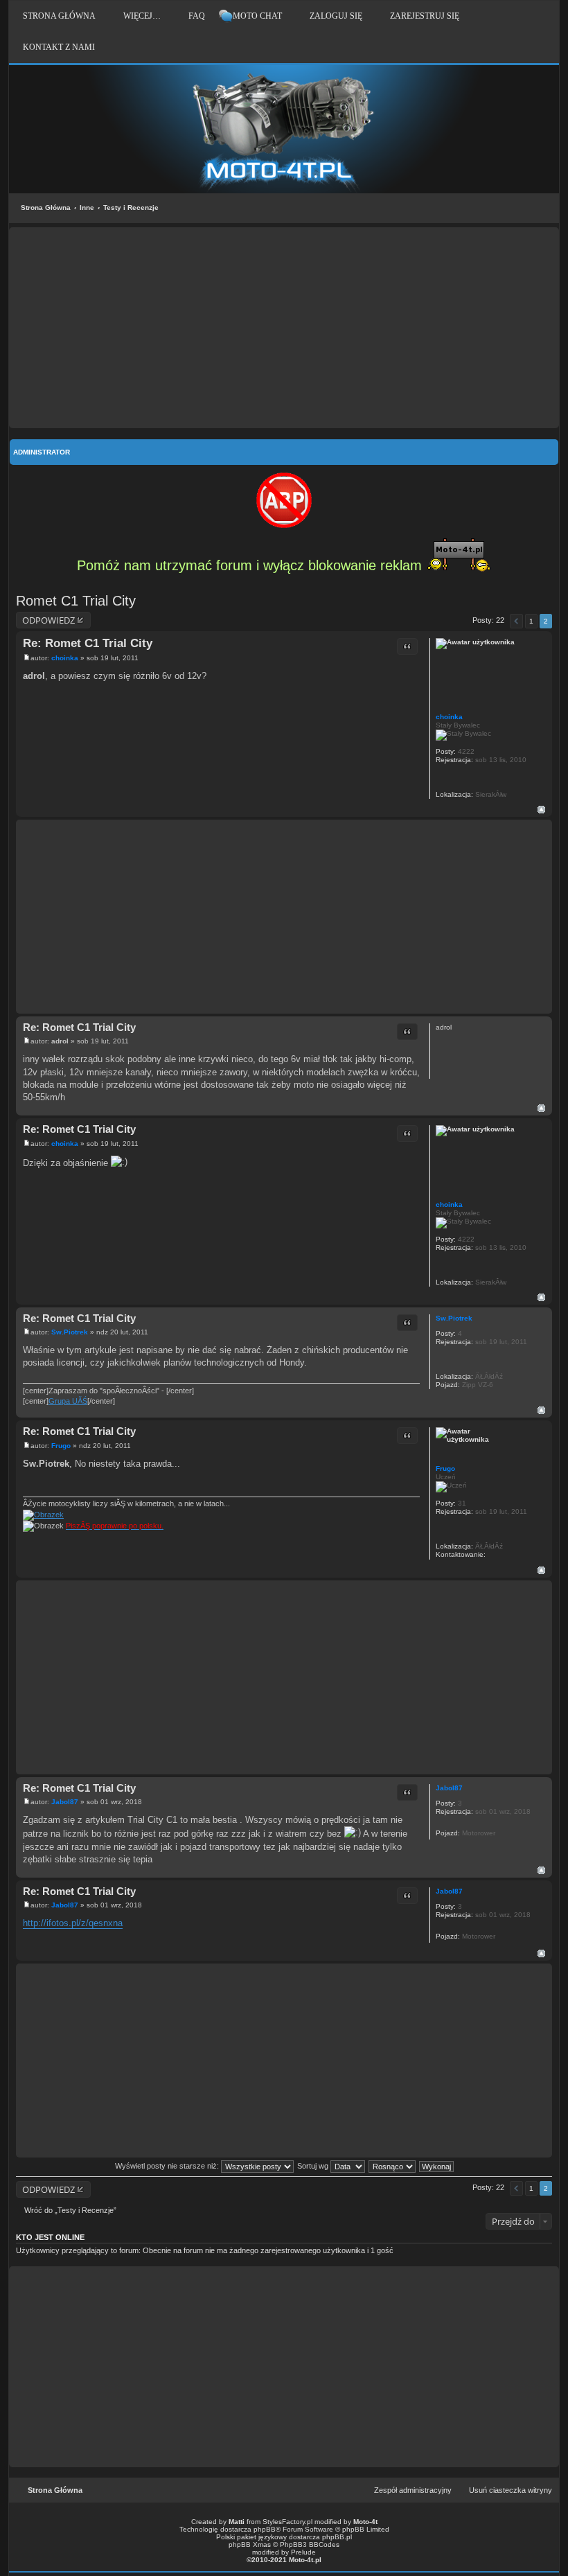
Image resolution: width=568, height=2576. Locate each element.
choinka (449, 717)
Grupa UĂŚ (68, 1401)
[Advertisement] (284, 328)
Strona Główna (46, 208)
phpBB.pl (337, 2537)
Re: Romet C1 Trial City (88, 643)
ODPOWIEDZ (48, 620)
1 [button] (531, 621)
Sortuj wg (314, 2166)
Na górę (541, 810)
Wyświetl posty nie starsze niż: (168, 2166)
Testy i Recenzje (131, 208)
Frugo (445, 1468)
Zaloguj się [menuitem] (336, 16)
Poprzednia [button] (516, 621)
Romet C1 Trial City (76, 601)
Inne (87, 208)
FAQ (197, 16)
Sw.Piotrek (454, 1318)
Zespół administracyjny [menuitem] (413, 2490)
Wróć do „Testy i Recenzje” (70, 2210)
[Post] (27, 658)
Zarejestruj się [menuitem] (425, 16)
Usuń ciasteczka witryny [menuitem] (511, 2490)
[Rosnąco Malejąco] (393, 2166)
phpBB (265, 2529)
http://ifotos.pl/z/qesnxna (73, 1923)
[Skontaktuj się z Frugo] (493, 1554)
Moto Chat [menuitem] (257, 16)
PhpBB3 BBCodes (310, 2544)
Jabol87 (449, 1788)
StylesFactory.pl (287, 2522)
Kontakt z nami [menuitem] (59, 47)
